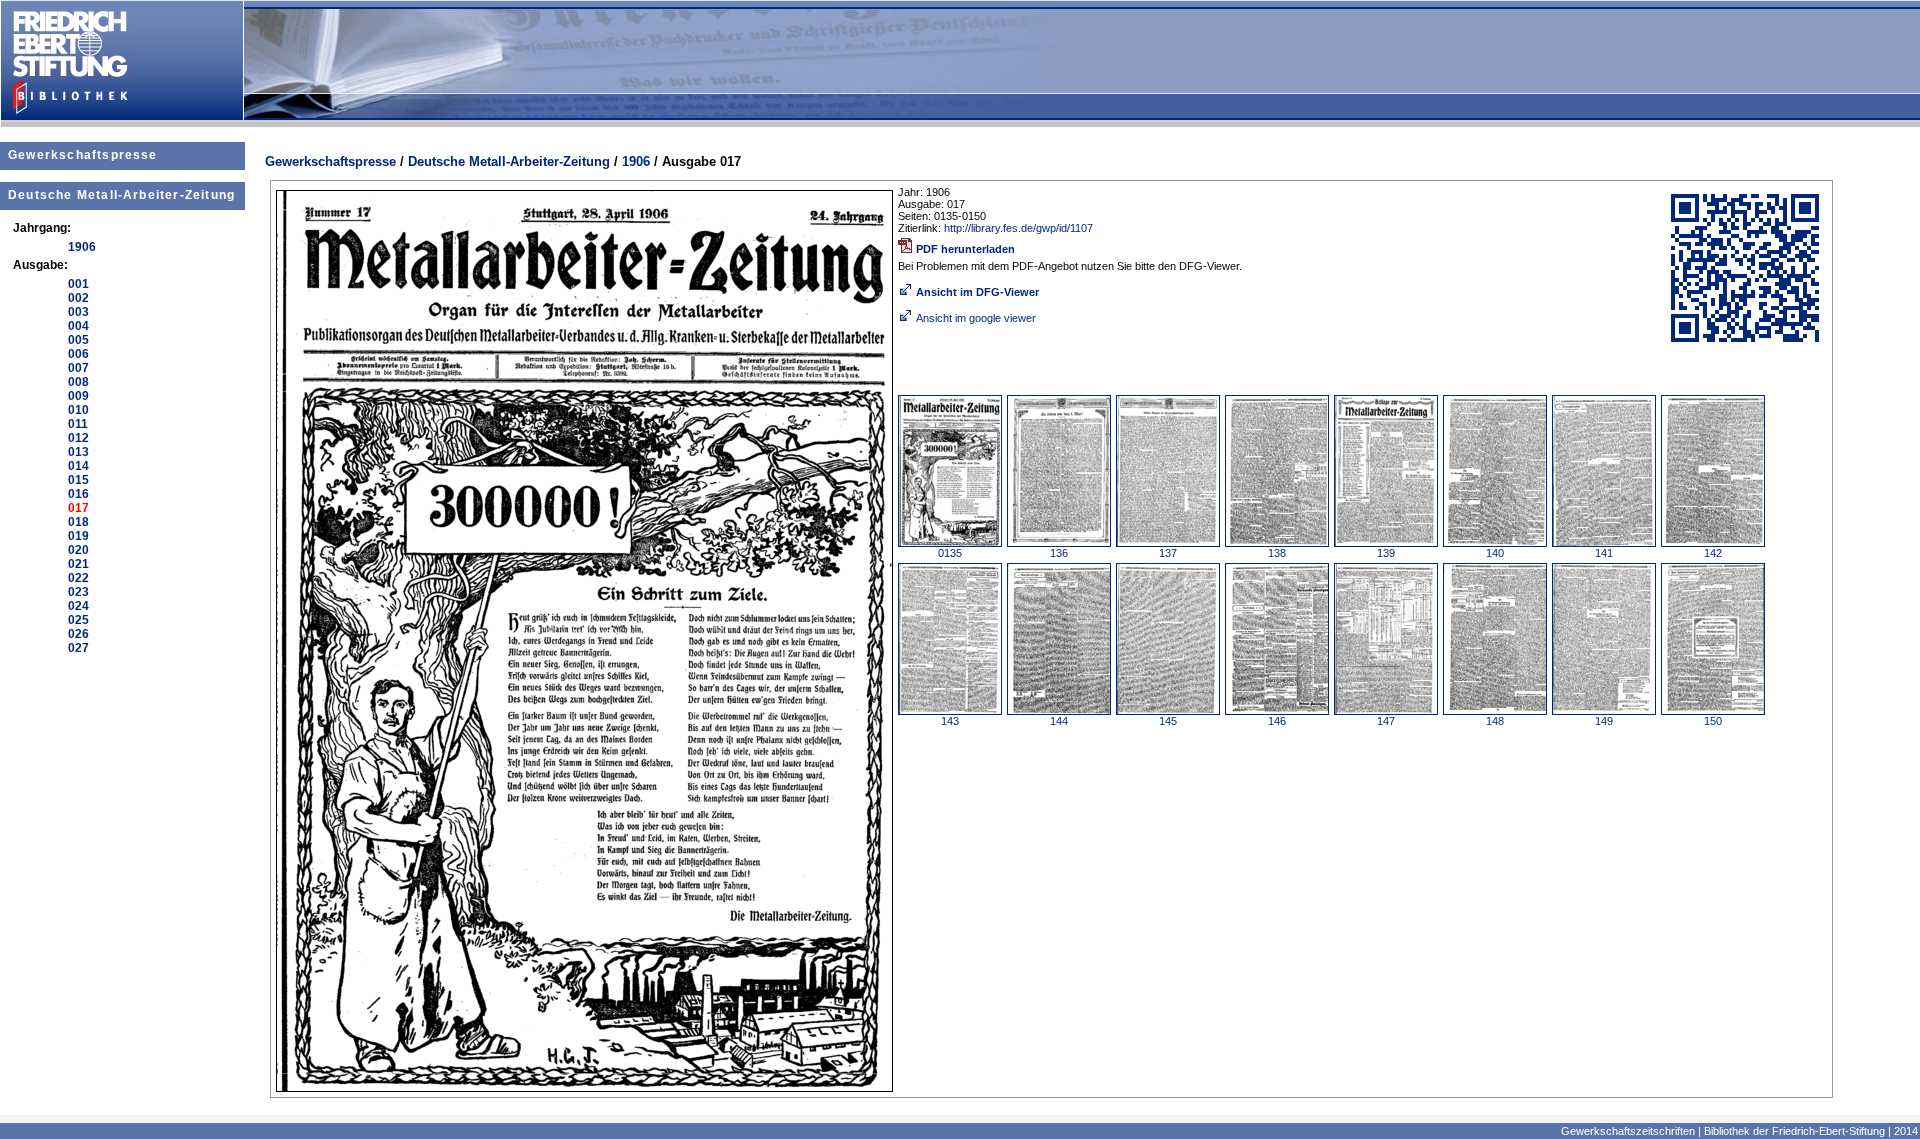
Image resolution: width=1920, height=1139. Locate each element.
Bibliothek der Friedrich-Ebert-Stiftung (1794, 1131)
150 (1713, 721)
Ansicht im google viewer (976, 318)
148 (1495, 721)
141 (1604, 553)
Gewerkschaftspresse (83, 155)
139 (1386, 553)
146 (1277, 721)
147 (1386, 721)
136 (1059, 553)
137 (1168, 553)
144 (1059, 721)
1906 (636, 161)
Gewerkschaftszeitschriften (1628, 1131)
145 (1168, 721)
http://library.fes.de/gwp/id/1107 (1018, 228)
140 (1495, 553)
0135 (950, 553)
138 (1277, 553)
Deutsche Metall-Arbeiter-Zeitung (121, 195)
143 (950, 721)
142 (1713, 553)
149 (1604, 721)
